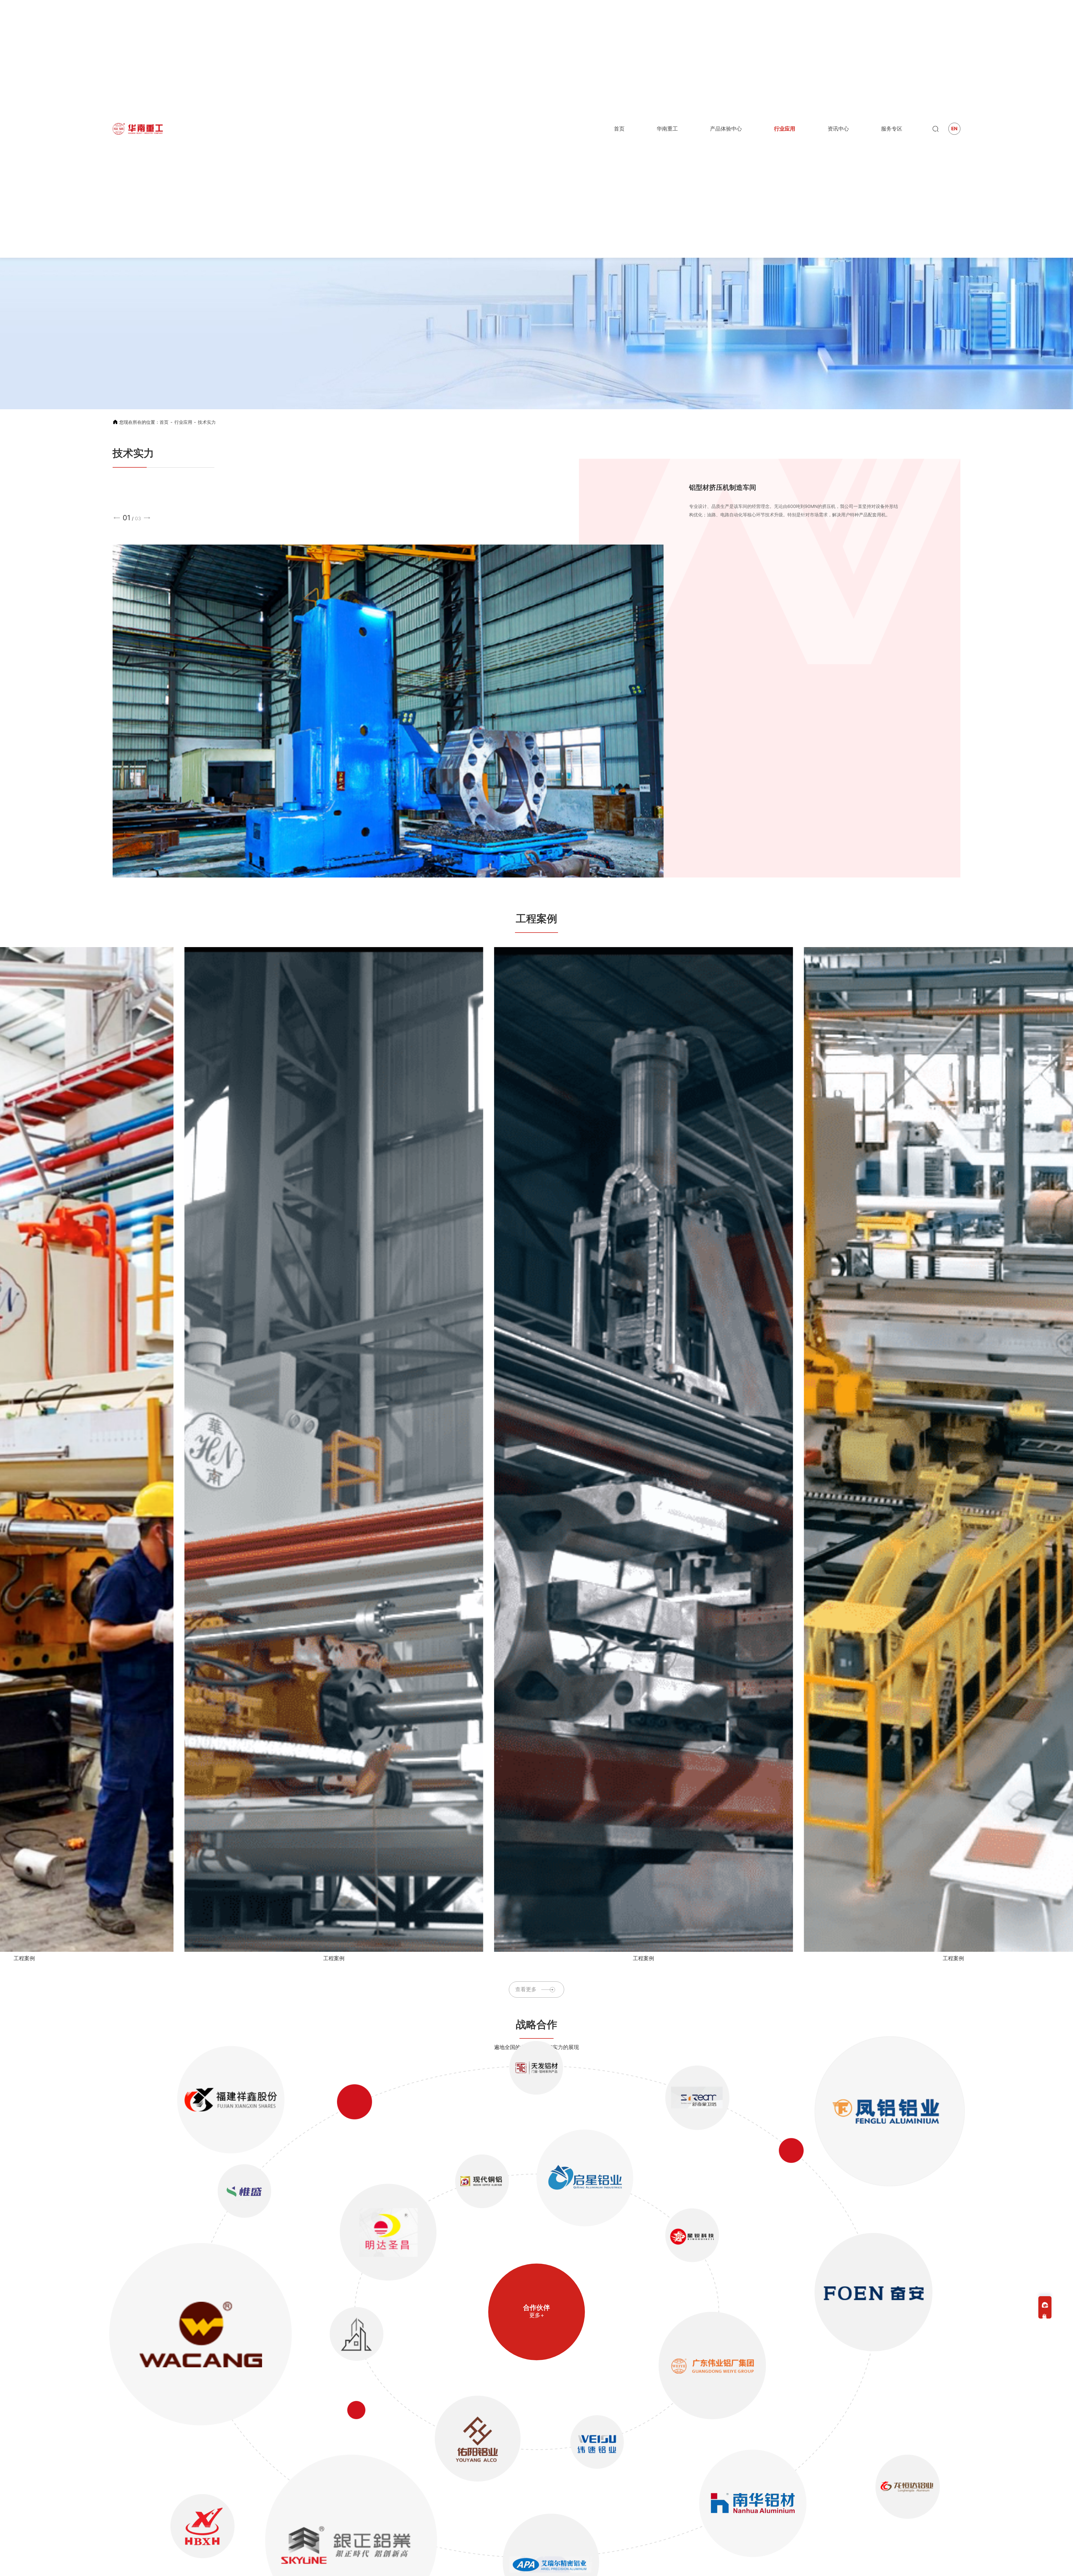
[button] (117, 518)
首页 (164, 422)
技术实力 (207, 422)
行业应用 (183, 422)
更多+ (537, 2315)
